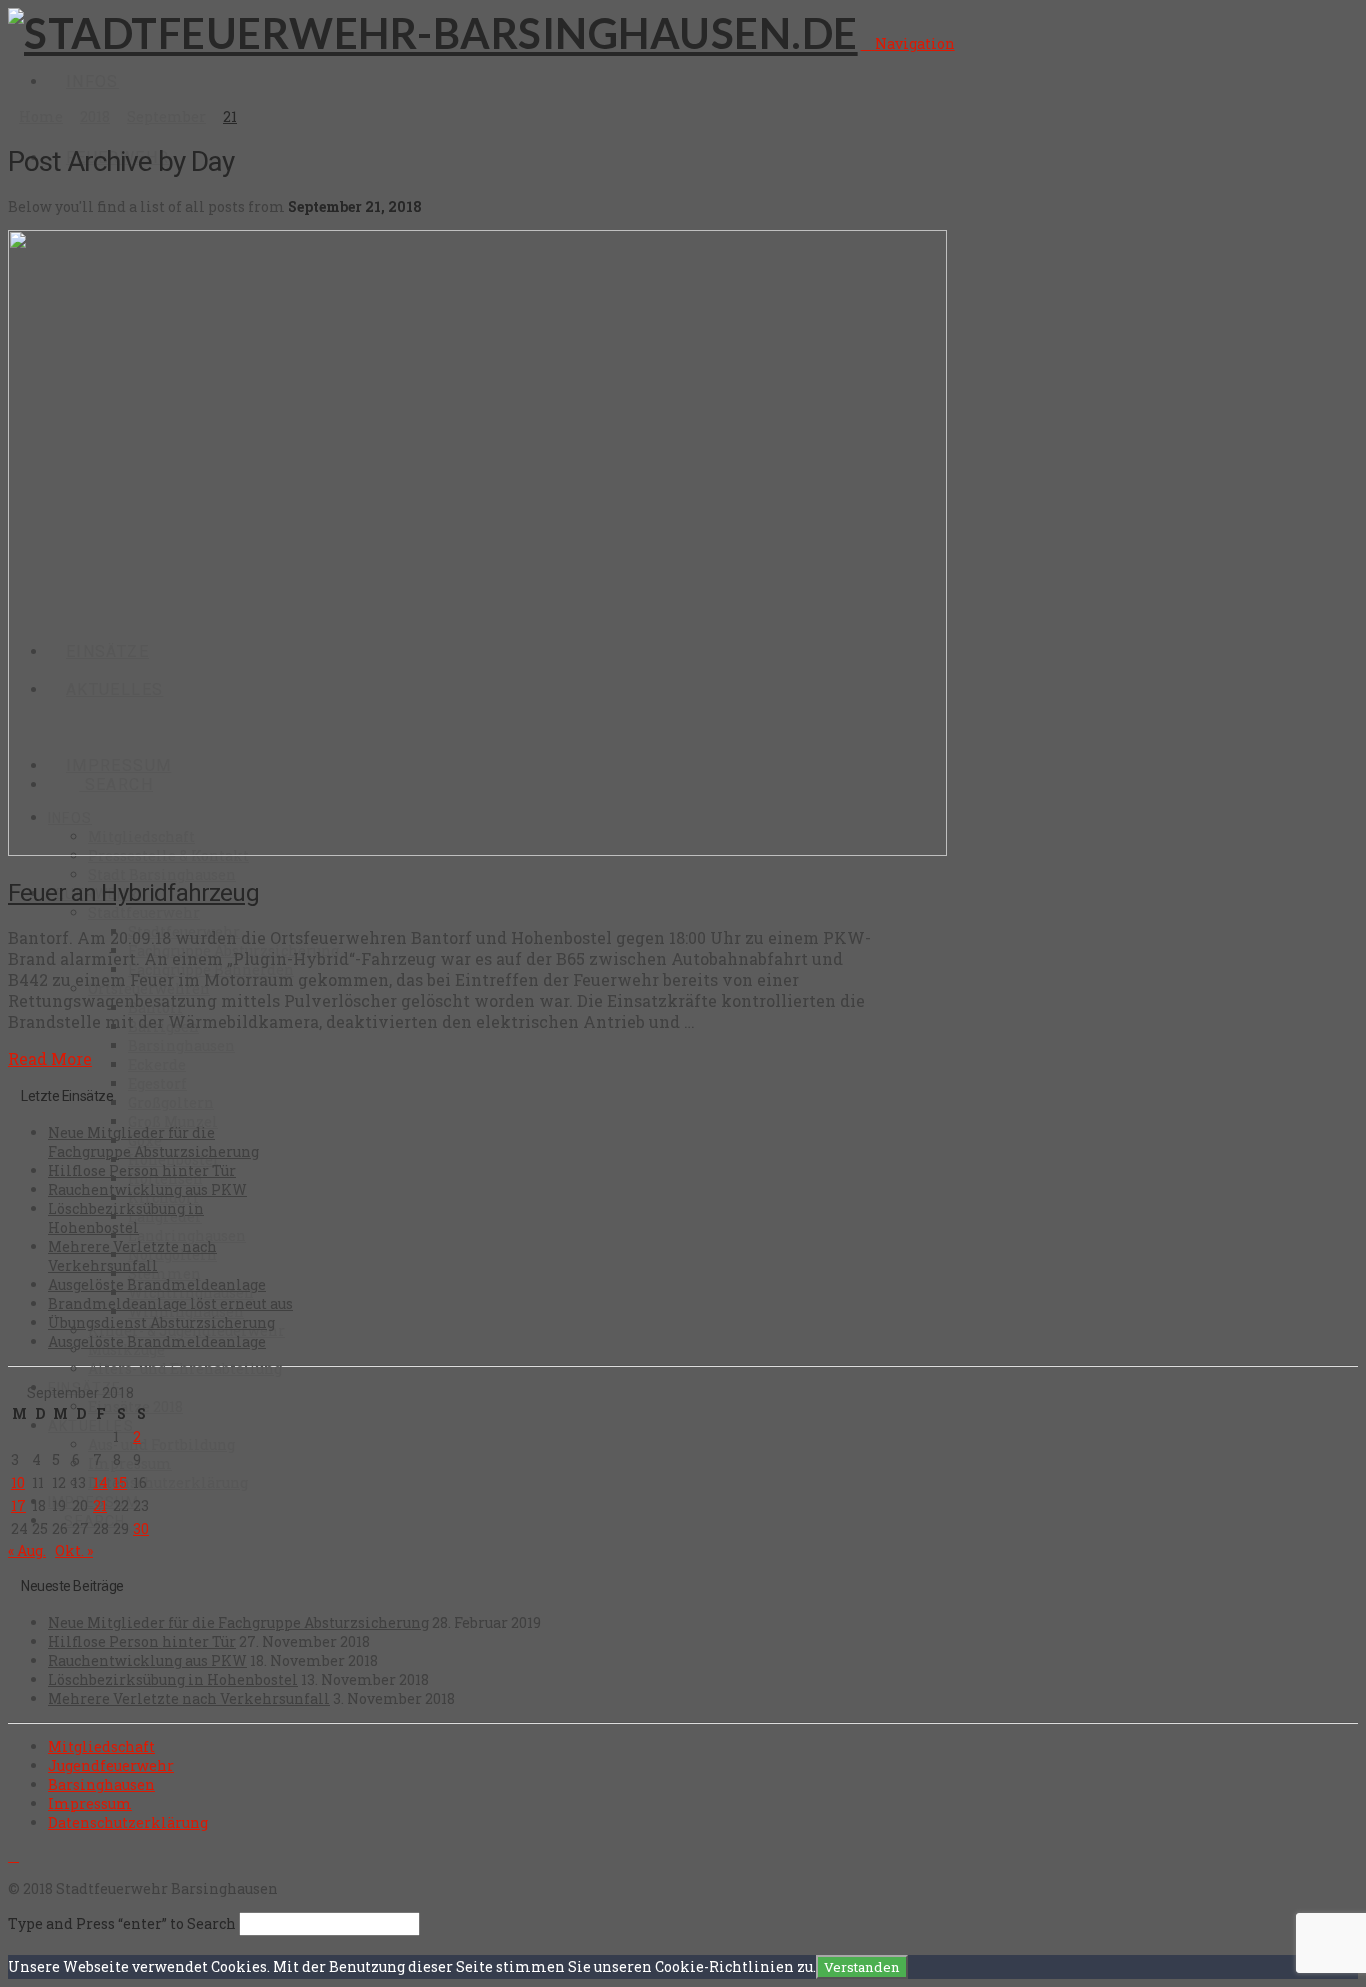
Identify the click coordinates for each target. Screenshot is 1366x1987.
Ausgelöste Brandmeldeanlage (157, 1284)
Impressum (90, 1803)
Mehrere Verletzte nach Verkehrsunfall (132, 1256)
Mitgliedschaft (101, 1746)
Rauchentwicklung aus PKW (147, 1189)
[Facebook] (13, 1855)
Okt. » (74, 1550)
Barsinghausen (101, 1784)
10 (18, 1482)
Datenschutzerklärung (128, 1822)
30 (141, 1528)
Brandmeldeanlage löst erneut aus (170, 1303)
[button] (908, 43)
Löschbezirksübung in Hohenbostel (126, 1218)
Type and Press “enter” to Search (122, 1923)
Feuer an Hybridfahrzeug (133, 893)
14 (100, 1482)
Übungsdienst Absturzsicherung (161, 1322)
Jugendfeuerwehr (111, 1765)
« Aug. (27, 1550)
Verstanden (862, 1967)
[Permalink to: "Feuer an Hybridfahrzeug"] (477, 850)
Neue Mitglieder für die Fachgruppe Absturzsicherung (153, 1142)
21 (100, 1505)
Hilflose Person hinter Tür (142, 1170)
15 (120, 1482)
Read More (50, 1058)
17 (18, 1505)
